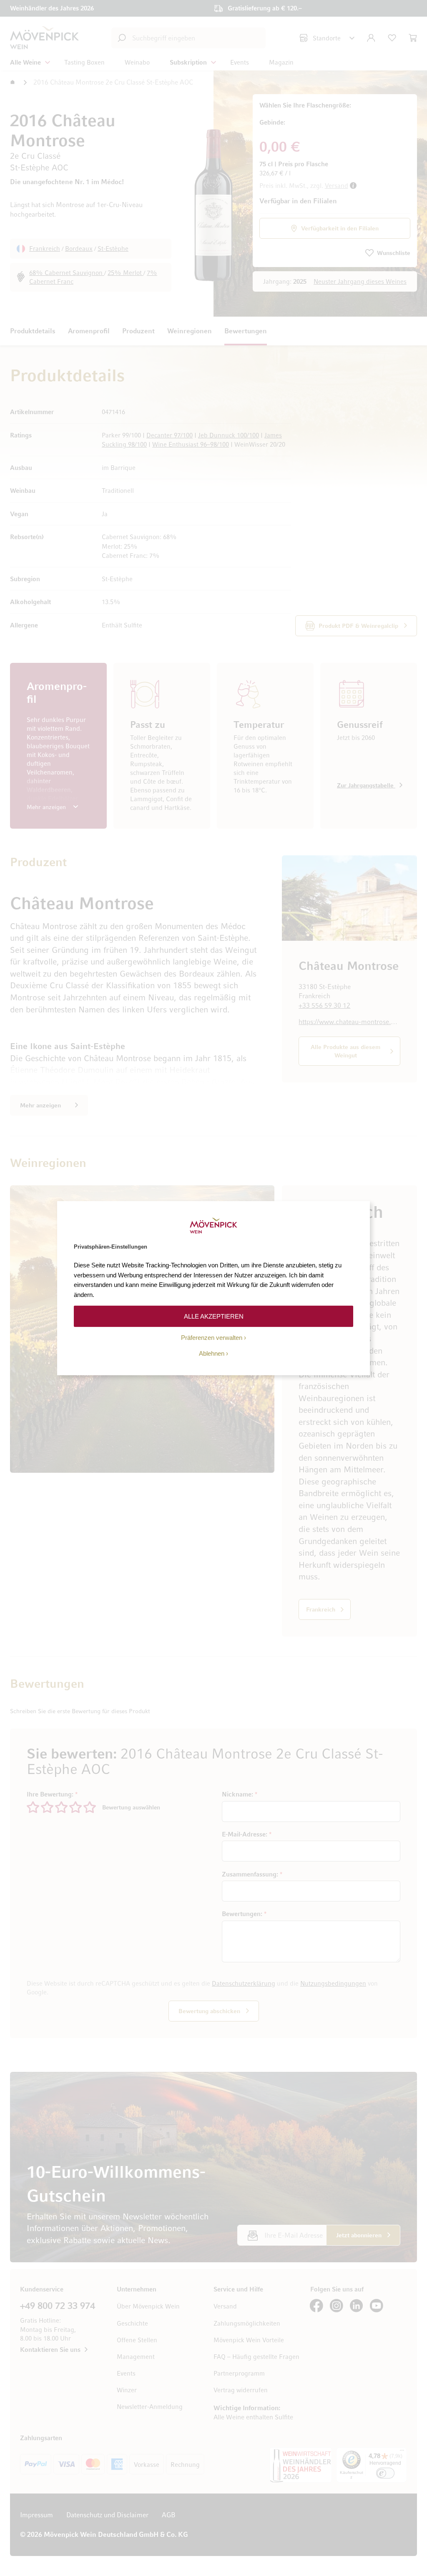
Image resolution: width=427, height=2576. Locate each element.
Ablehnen (212, 1353)
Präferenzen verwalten (212, 1338)
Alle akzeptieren (214, 1316)
